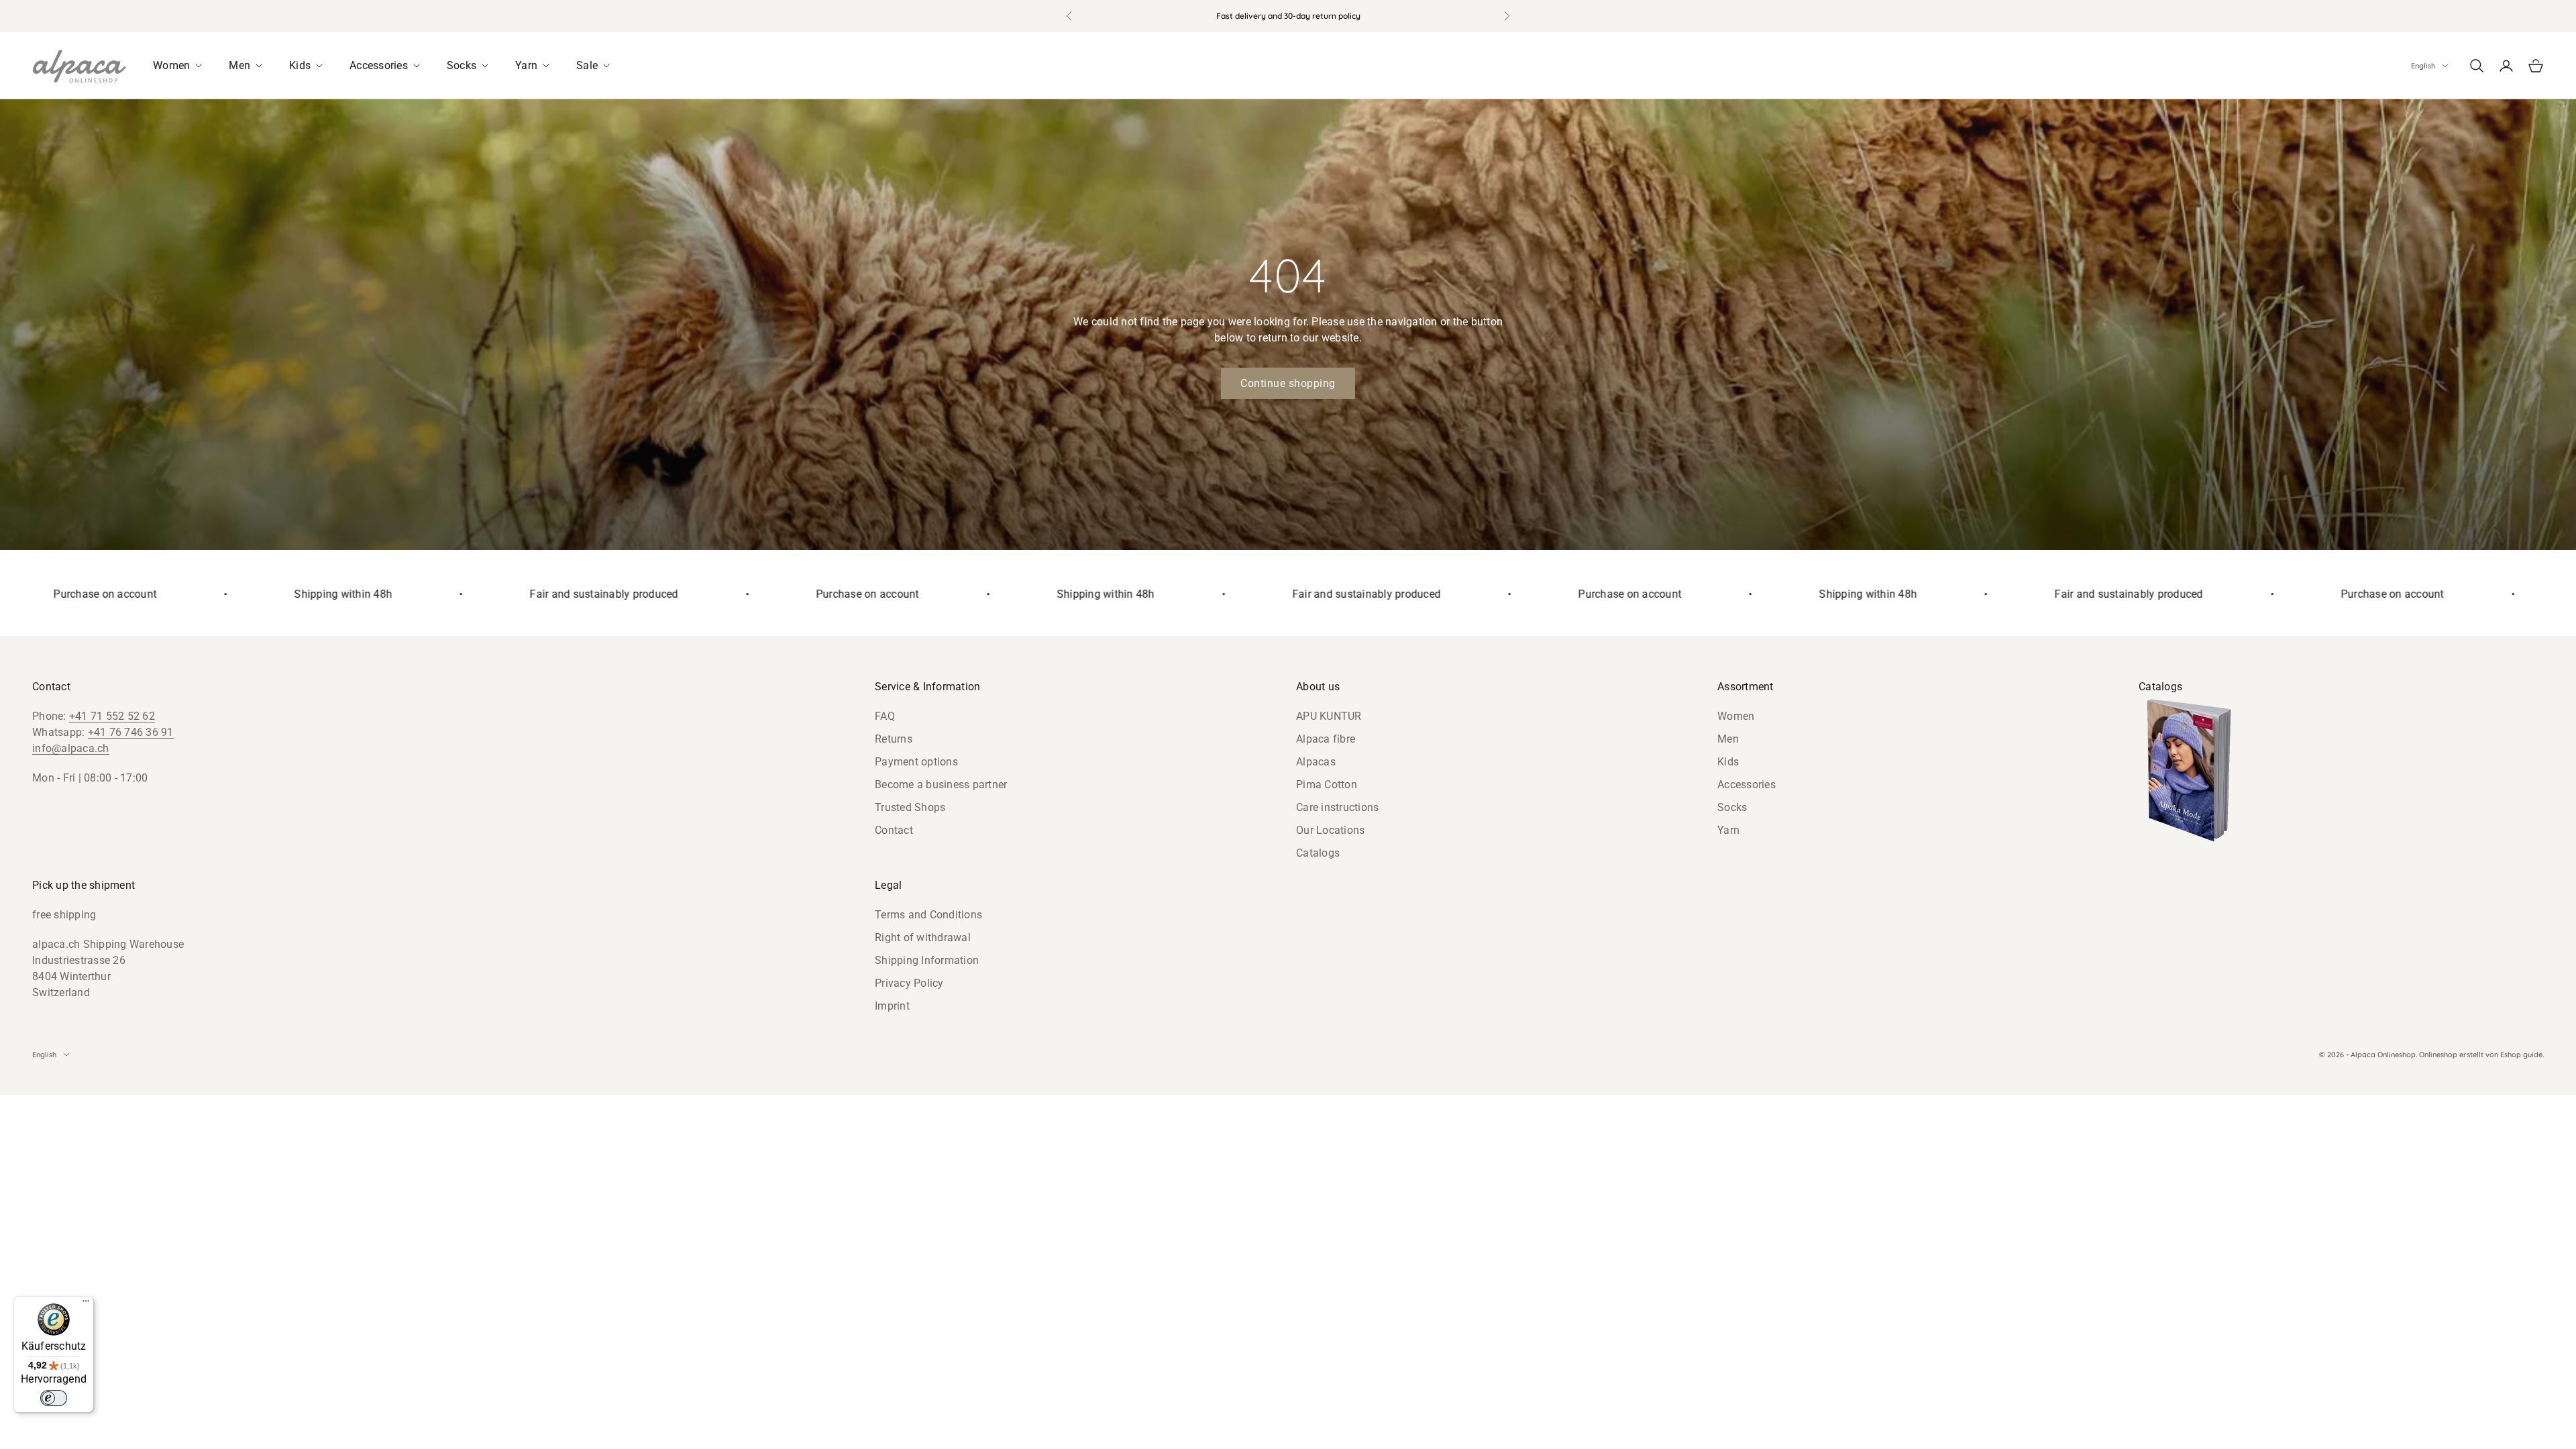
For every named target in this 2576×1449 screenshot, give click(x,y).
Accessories (1747, 785)
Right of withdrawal (923, 937)
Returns (894, 739)
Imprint (892, 1006)
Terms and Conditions (928, 915)
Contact (894, 830)
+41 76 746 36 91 (131, 732)
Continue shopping (1288, 383)
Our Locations (1330, 830)
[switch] (54, 1398)
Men (1728, 739)
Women (1736, 716)
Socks (1732, 807)
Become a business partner (941, 785)
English (2423, 66)
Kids (1728, 762)
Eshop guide (2521, 1055)
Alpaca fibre (1326, 739)
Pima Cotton (1327, 785)
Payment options (916, 762)
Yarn (1728, 830)
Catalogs (1318, 853)
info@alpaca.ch (71, 748)
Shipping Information (927, 960)
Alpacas (1316, 762)
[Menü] (86, 1304)
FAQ (885, 716)
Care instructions (1337, 807)
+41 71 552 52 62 (112, 716)
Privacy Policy (909, 983)
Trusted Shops (910, 807)
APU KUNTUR (1329, 716)
